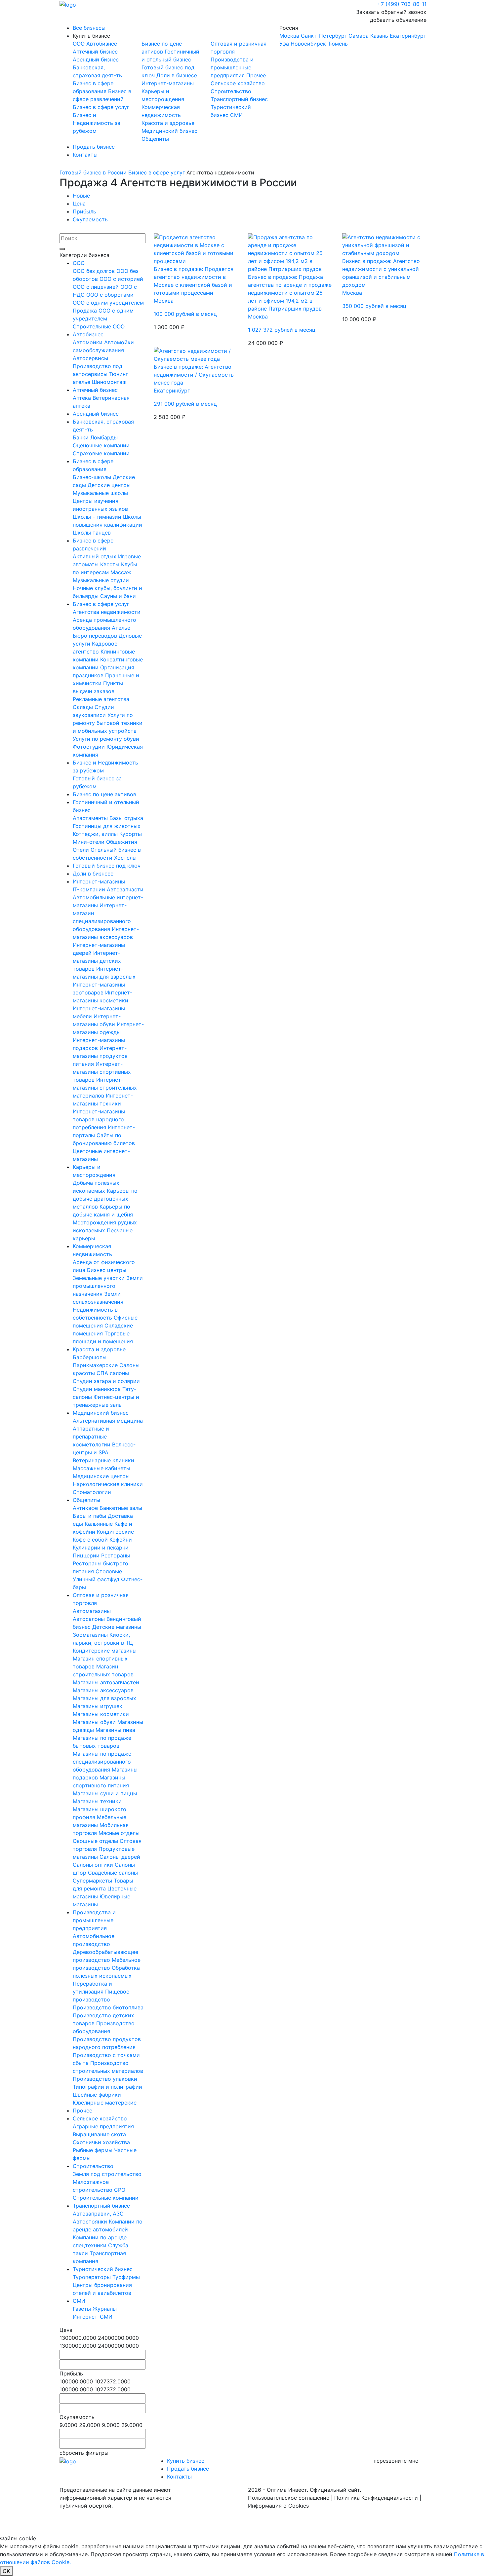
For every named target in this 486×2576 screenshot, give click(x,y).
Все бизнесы (89, 28)
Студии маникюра (98, 1389)
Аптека (83, 398)
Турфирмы (126, 2277)
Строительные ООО (99, 326)
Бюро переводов (96, 636)
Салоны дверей (120, 1857)
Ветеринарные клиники (103, 1460)
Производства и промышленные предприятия (232, 67)
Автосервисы (90, 358)
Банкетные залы (121, 1508)
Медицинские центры (101, 1476)
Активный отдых (95, 556)
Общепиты (155, 139)
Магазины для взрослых (104, 1698)
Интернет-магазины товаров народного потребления (99, 1119)
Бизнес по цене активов (104, 794)
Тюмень (338, 44)
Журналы (105, 2309)
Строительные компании (106, 2198)
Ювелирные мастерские (105, 2103)
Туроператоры (93, 2277)
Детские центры (109, 485)
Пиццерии (87, 1555)
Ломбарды (104, 437)
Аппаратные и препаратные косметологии (92, 1437)
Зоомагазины (91, 1635)
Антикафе (86, 1508)
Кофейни (121, 1540)
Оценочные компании (101, 445)
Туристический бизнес (103, 2269)
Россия (353, 36)
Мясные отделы (119, 1833)
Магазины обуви (95, 1722)
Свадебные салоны (113, 1873)
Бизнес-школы (93, 477)
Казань (379, 36)
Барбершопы (90, 1357)
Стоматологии (92, 1492)
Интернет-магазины (168, 83)
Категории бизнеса (84, 255)
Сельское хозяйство (238, 83)
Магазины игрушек (98, 1706)
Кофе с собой (91, 1540)
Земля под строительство (107, 2174)
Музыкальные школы (100, 493)
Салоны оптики (94, 1865)
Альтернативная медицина (108, 1421)
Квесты (111, 564)
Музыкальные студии (101, 580)
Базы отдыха (126, 818)
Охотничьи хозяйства (101, 2142)
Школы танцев (92, 533)
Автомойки (88, 342)
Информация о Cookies (278, 2506)
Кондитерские (115, 1532)
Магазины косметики (101, 1714)
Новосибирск (308, 44)
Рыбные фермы (93, 2150)
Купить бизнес (91, 36)
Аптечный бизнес (95, 52)
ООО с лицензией (97, 287)
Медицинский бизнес (169, 131)
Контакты (85, 155)
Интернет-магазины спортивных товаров (102, 1072)
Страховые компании (101, 453)
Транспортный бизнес (239, 99)
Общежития (122, 842)
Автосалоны (90, 1619)
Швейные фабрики (97, 2095)
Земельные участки (100, 1278)
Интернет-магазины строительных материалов (105, 1088)
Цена (79, 204)
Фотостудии (90, 747)
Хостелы (125, 858)
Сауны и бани (118, 596)
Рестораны (116, 1555)
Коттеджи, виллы (96, 834)
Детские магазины (117, 1627)
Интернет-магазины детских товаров (97, 961)
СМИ (236, 115)
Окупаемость (90, 219)
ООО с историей (121, 279)
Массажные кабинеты (101, 1468)
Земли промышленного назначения (108, 1286)
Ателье (121, 628)
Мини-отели (89, 842)
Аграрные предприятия (103, 2126)
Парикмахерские (96, 1365)
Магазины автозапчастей (106, 1682)
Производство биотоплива (108, 2007)
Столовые (109, 1571)
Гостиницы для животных (107, 826)
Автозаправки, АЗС (98, 2214)
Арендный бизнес (96, 59)
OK (6, 2571)
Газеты (83, 2309)
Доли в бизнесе (177, 75)
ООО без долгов (95, 271)
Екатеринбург (408, 36)
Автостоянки (91, 2221)
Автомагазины (92, 1611)
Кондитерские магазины (105, 1651)
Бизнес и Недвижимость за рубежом (97, 123)
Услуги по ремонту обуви (106, 739)
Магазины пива (115, 1730)
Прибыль (84, 211)
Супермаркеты (93, 1881)
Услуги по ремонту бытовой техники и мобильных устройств (108, 723)
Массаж (121, 572)
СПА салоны (113, 1373)
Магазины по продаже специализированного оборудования (102, 1762)
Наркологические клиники (108, 1484)
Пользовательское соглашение (289, 2498)
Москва (289, 36)
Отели (82, 850)
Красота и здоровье (168, 123)
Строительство (231, 91)
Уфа (284, 44)
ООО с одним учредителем (108, 303)
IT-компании (90, 889)
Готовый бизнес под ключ (107, 866)
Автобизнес (102, 44)
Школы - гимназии (98, 517)
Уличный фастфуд (97, 1579)
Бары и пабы (90, 1516)
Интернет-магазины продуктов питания (100, 1056)
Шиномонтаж (109, 382)
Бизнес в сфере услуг (101, 107)
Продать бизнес (94, 147)
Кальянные (100, 1524)
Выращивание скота (99, 2134)
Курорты (131, 834)
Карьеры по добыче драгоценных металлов (105, 1199)
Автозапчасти (125, 889)
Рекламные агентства (101, 699)
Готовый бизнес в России (93, 172)
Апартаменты (91, 818)
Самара (359, 36)
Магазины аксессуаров (103, 1690)
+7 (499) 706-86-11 (402, 4)
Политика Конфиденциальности (376, 2498)
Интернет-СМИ (93, 2317)
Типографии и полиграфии (107, 2087)
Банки (81, 437)
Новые (81, 196)
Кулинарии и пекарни (101, 1548)
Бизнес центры (107, 1270)
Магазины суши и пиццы (105, 1793)
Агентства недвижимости (107, 612)
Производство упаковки (105, 2079)
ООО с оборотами (110, 295)
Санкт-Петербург (324, 36)
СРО (120, 2190)
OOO (80, 44)
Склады (84, 707)
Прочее (256, 75)
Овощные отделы (96, 1841)
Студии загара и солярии (106, 1381)
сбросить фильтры (84, 2453)
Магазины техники (97, 1801)
